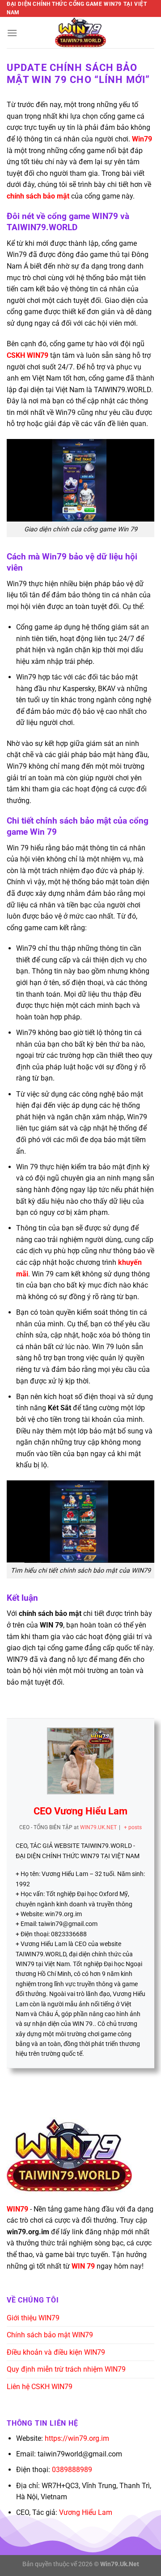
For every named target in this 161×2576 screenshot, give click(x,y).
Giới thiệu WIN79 (33, 2318)
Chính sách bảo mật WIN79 (50, 2335)
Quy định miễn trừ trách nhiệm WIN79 (66, 2369)
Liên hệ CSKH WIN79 (40, 2387)
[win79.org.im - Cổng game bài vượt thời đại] (80, 33)
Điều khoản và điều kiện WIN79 (56, 2352)
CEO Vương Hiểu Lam (80, 1811)
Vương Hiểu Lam (86, 2512)
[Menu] (12, 33)
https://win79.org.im (77, 2438)
